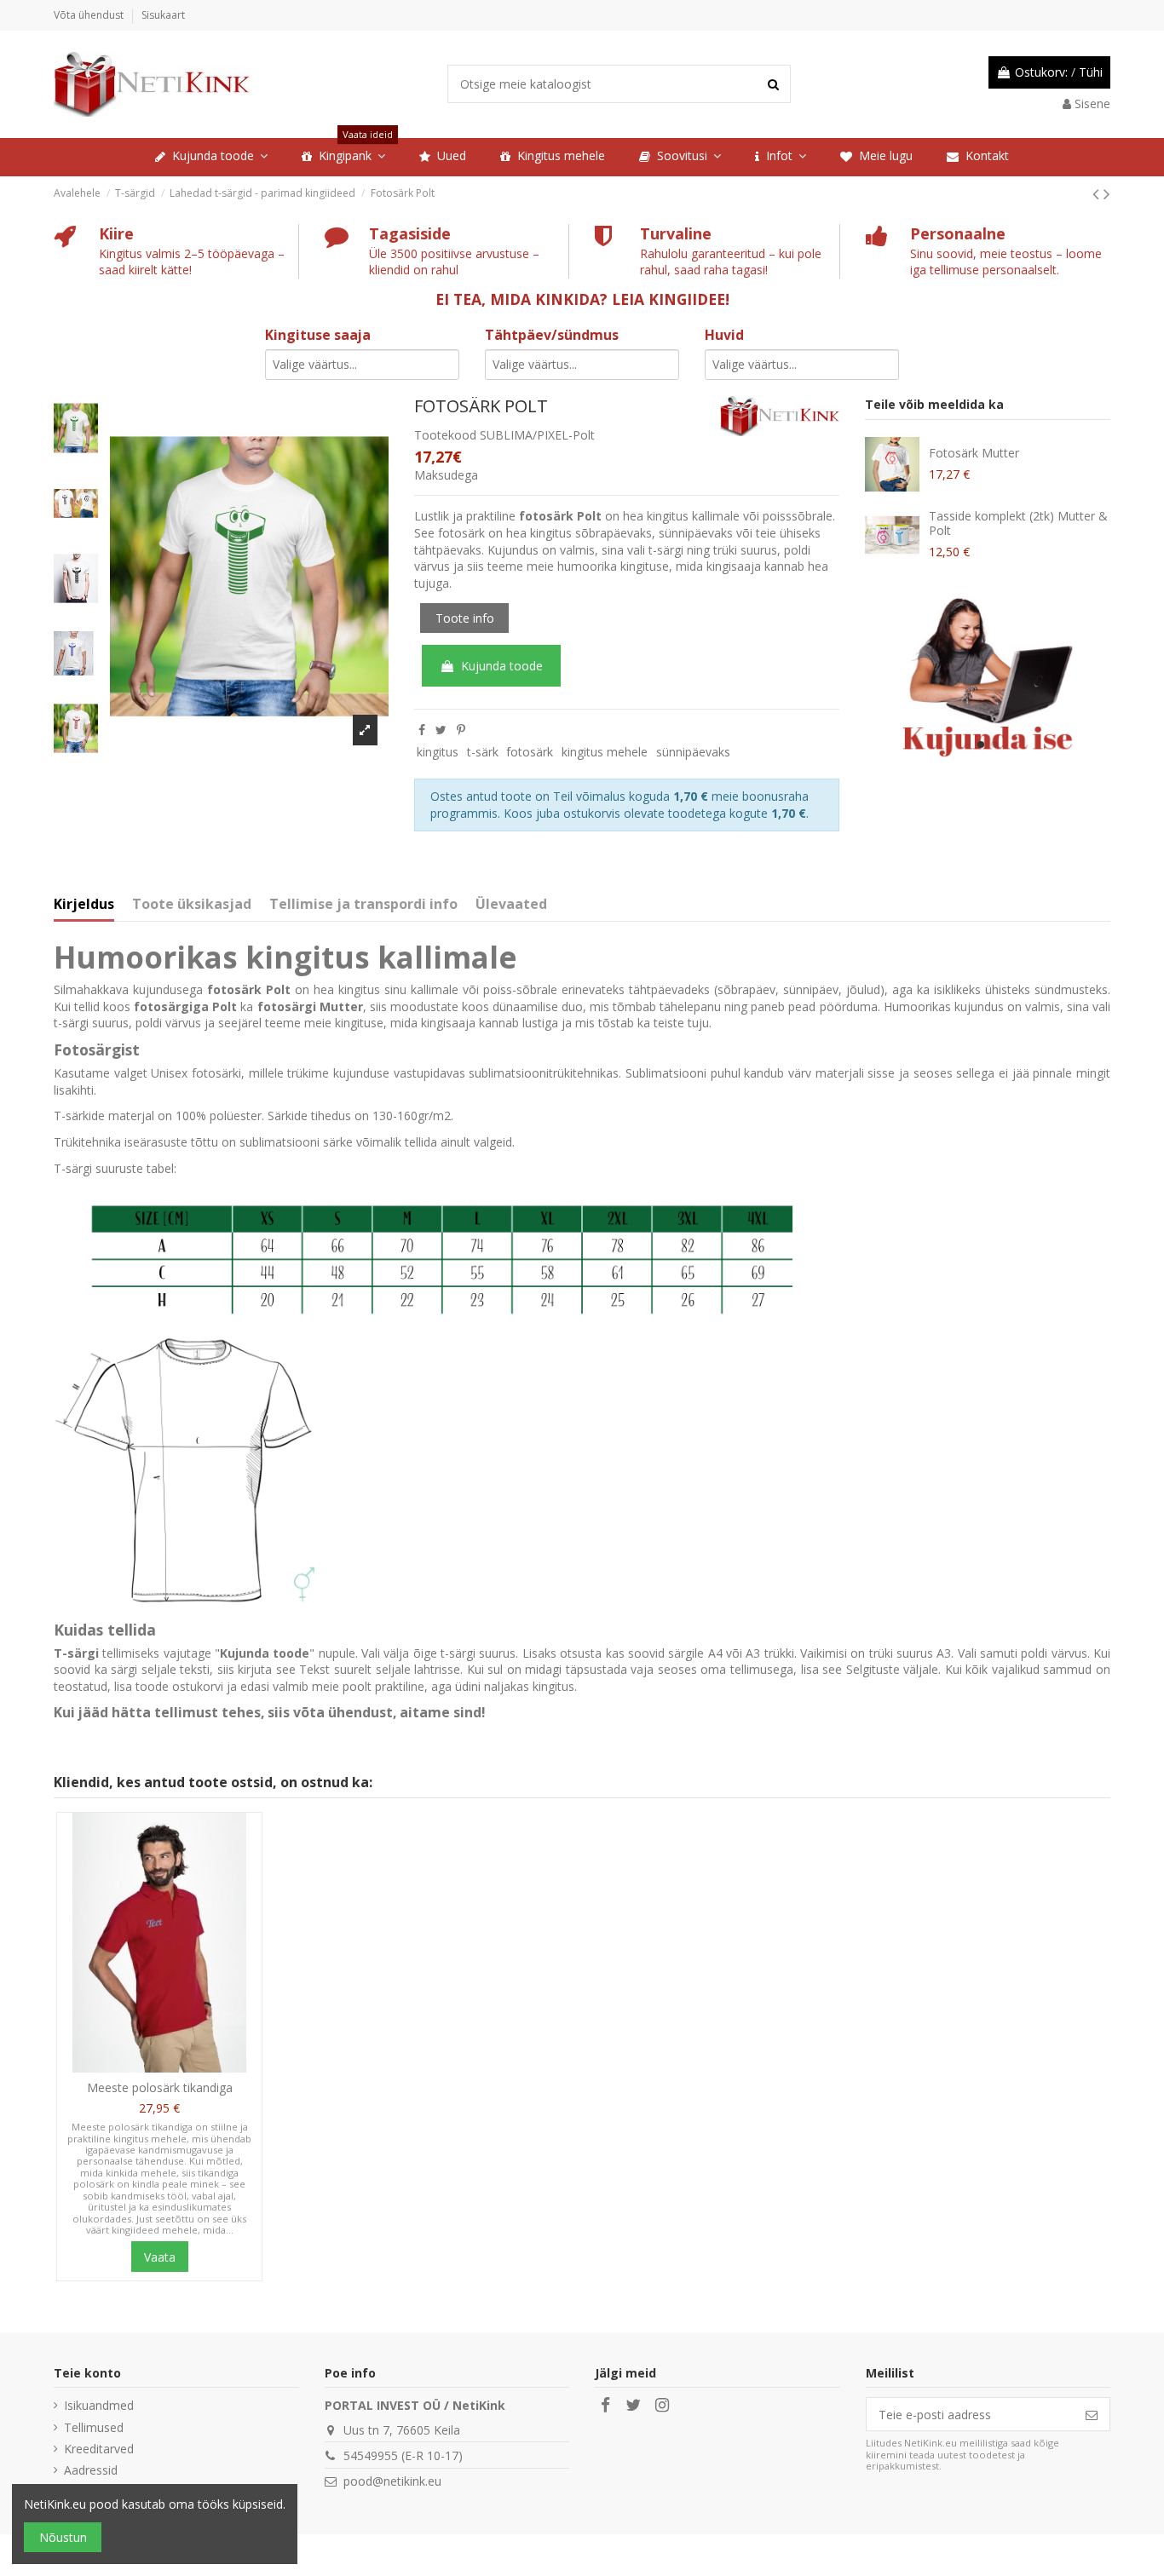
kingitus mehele (605, 752)
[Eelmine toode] (1098, 193)
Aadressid (91, 2470)
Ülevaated (511, 905)
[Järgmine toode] (1107, 193)
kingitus (438, 752)
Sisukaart (163, 15)
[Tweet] (441, 730)
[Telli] (1092, 2414)
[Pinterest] (461, 730)
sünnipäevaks (693, 752)
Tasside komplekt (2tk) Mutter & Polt (1018, 523)
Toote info (465, 618)
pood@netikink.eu (392, 2481)
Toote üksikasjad (192, 905)
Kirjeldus (84, 905)
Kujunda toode (502, 666)
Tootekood (445, 435)
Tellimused (94, 2427)
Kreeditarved (99, 2449)
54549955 (371, 2455)
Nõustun (63, 2537)
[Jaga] (422, 730)
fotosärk (530, 752)
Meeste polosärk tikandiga (160, 2087)
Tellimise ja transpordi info (363, 905)
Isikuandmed (99, 2405)
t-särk (483, 752)
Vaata (160, 2257)
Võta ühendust (90, 15)
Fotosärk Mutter (974, 453)
